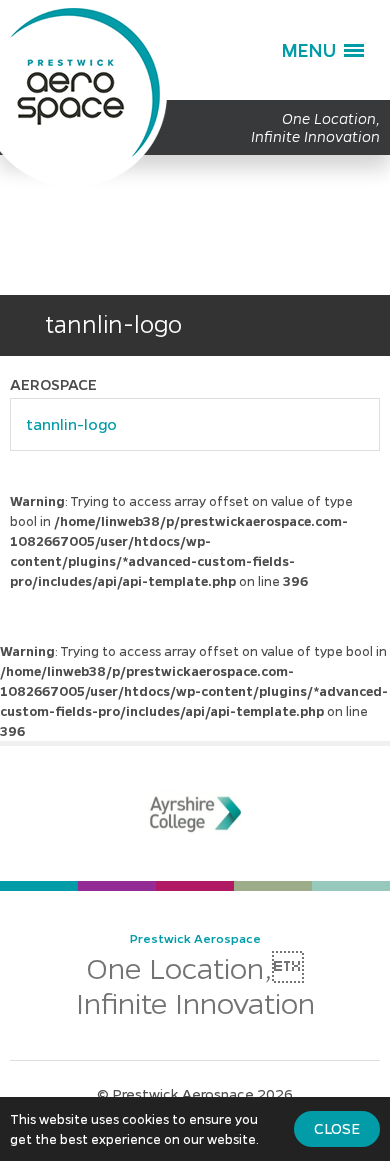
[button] (322, 50)
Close (337, 1128)
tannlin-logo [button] (71, 424)
